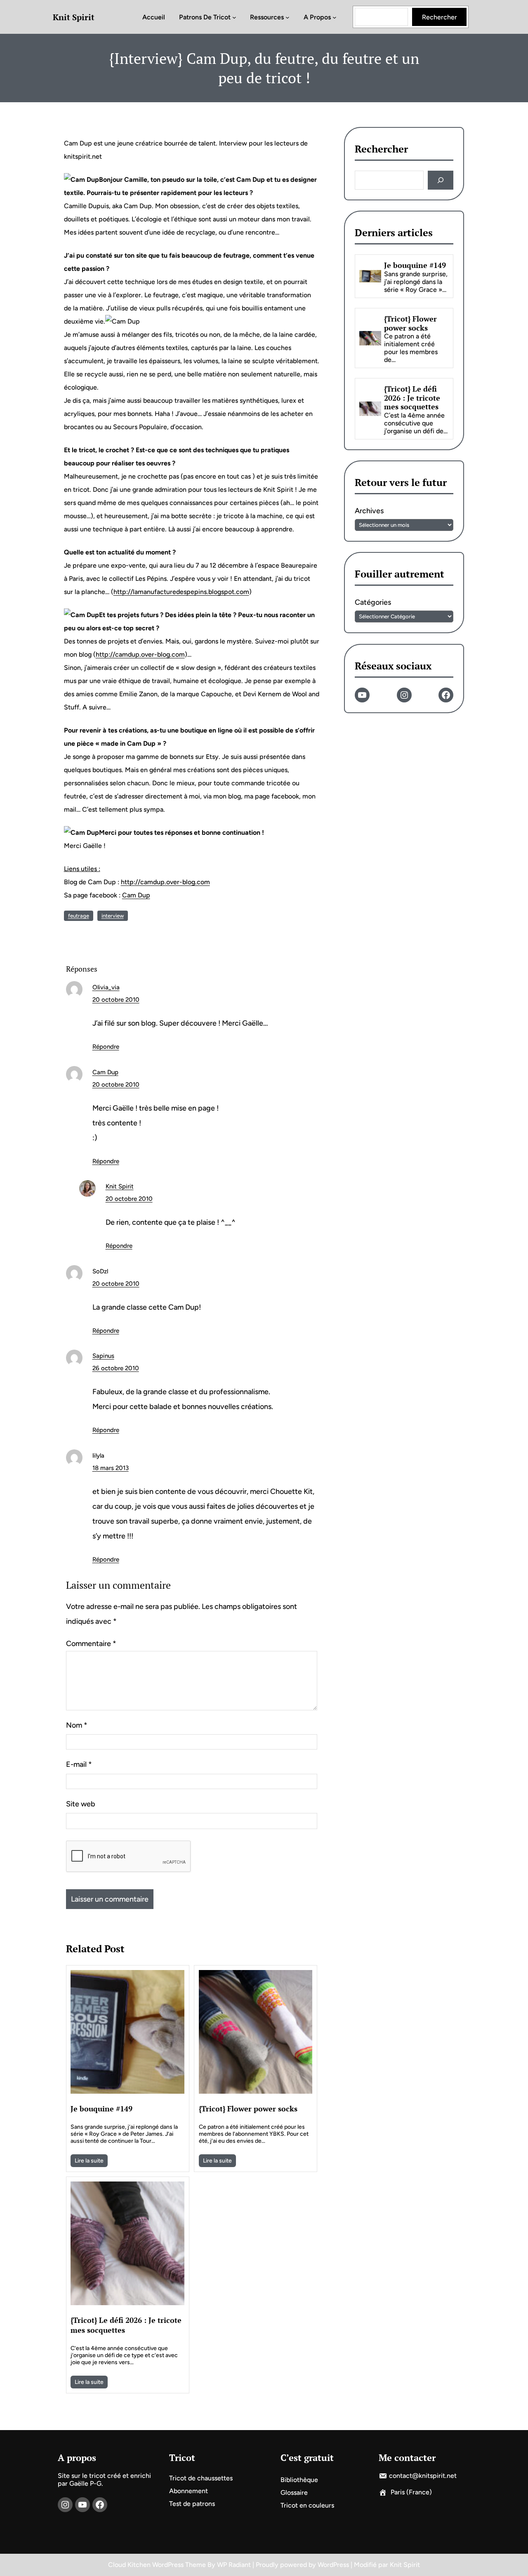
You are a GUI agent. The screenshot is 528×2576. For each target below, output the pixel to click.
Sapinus (103, 1356)
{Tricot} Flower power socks (248, 2109)
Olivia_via (106, 987)
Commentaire (91, 1644)
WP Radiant (234, 2565)
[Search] (441, 180)
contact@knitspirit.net (423, 2476)
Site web (81, 1804)
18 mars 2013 (111, 1468)
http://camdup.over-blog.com (140, 654)
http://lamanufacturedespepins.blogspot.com (181, 592)
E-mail (79, 1764)
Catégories (373, 603)
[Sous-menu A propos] (335, 17)
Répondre (106, 1047)
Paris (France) (411, 2492)
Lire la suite (89, 2161)
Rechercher (440, 17)
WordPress (333, 2565)
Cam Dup (136, 895)
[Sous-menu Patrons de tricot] (234, 17)
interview (113, 916)
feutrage (79, 916)
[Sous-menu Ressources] (288, 17)
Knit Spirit (74, 17)
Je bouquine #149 (101, 2109)
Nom (77, 1725)
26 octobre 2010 (116, 1368)
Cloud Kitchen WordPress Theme (158, 2565)
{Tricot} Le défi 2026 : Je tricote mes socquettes (126, 2325)
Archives (369, 511)
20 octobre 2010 (116, 1000)
